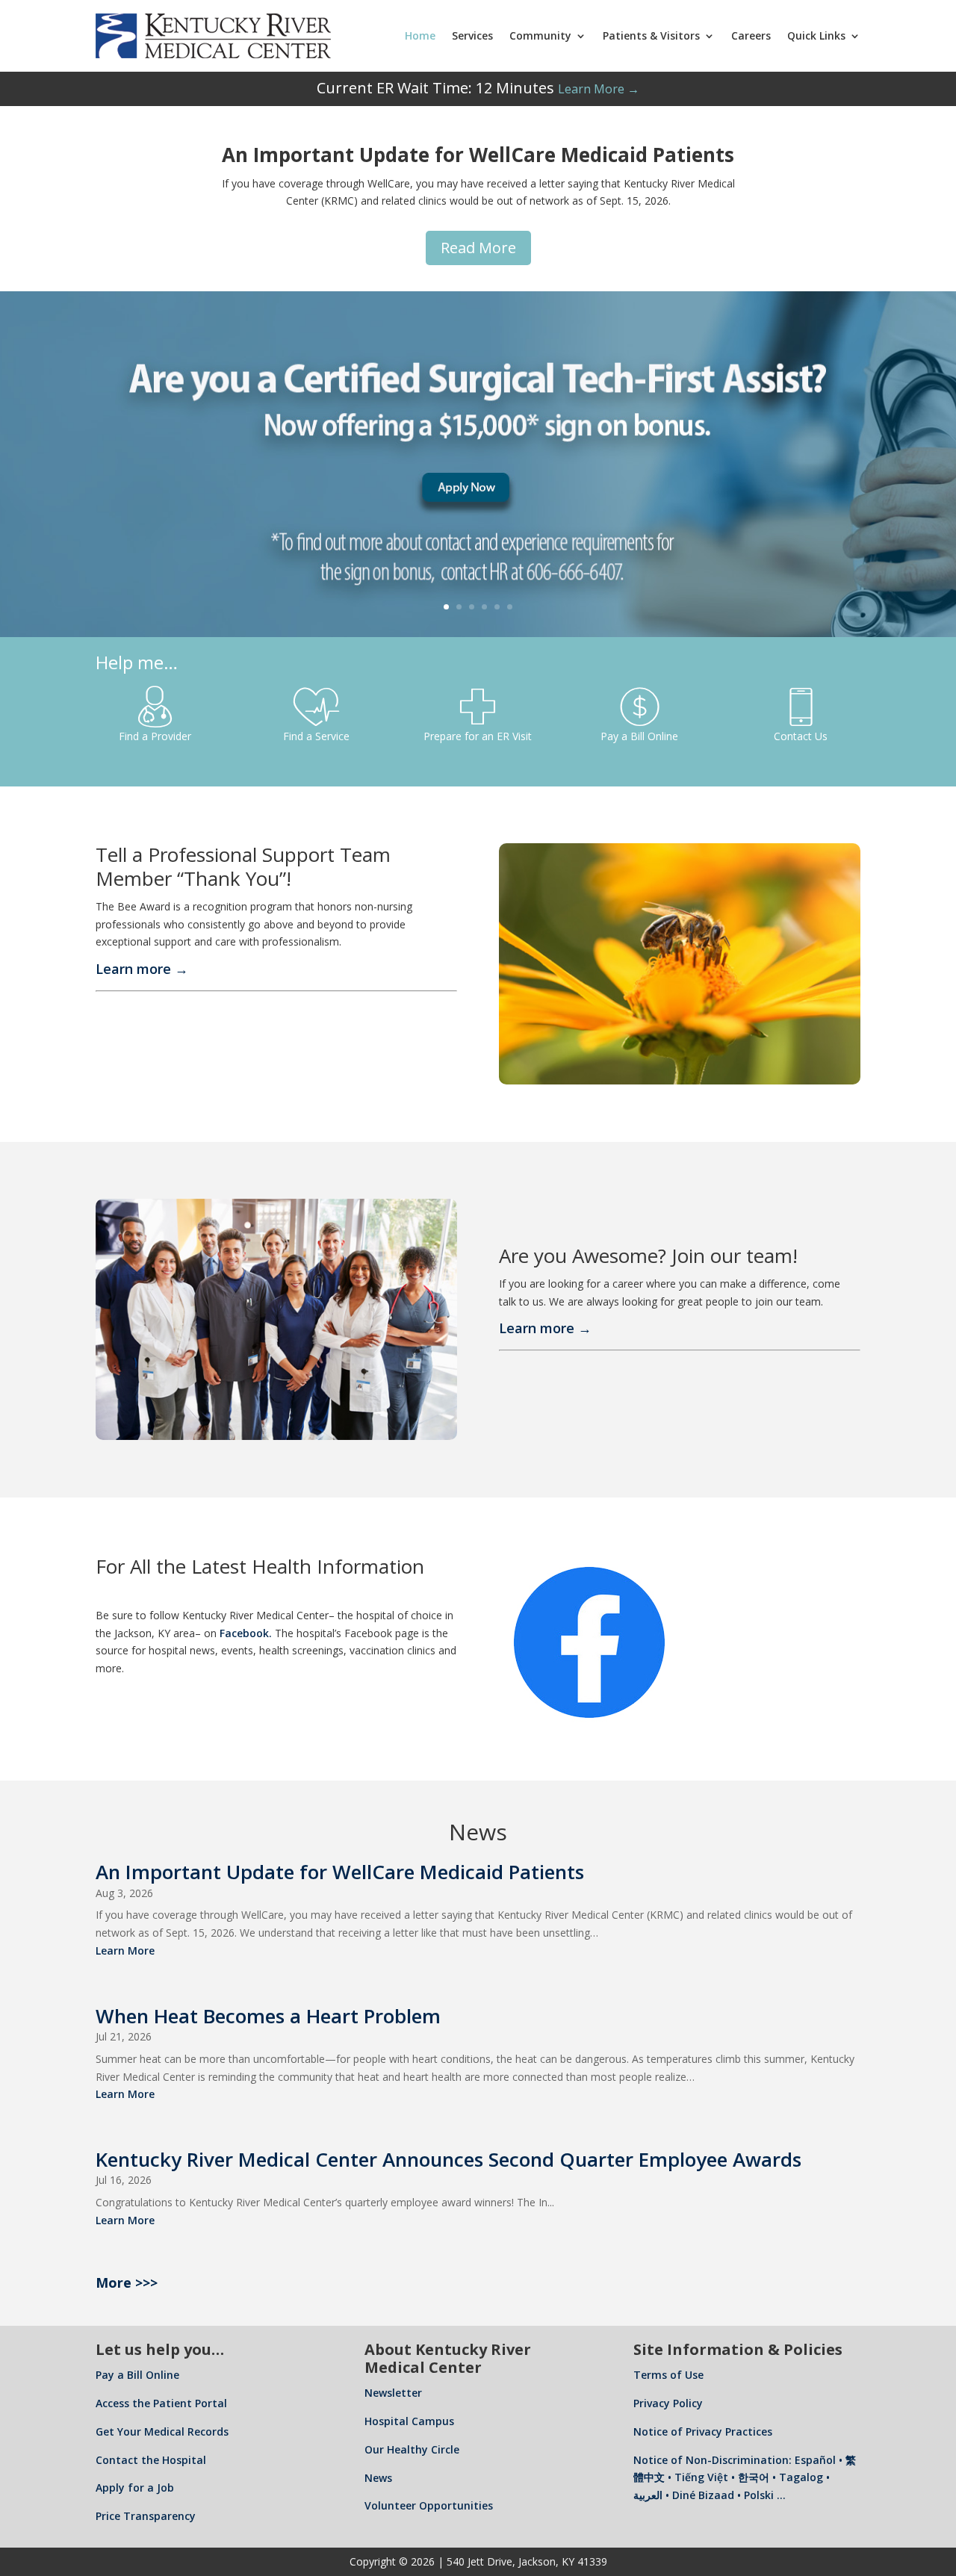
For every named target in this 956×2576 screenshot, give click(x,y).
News (378, 2478)
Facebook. (246, 1633)
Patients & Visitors (651, 35)
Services (472, 35)
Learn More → (599, 89)
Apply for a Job (135, 2487)
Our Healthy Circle (412, 2449)
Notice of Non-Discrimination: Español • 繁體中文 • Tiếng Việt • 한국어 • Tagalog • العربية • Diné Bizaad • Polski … (745, 2478)
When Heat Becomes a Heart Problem (268, 2016)
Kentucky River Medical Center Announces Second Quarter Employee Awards (448, 2159)
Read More (478, 248)
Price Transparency (146, 2516)
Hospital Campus (409, 2421)
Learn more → (142, 969)
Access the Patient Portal (161, 2403)
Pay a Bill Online (137, 2375)
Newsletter (393, 2393)
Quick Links (816, 35)
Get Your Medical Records (162, 2431)
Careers (751, 35)
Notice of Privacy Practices (703, 2431)
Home (420, 35)
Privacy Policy (668, 2403)
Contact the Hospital (151, 2460)
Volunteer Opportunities (429, 2505)
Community (540, 35)
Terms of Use (668, 2375)
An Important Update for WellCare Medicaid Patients (340, 1872)
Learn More (125, 1950)
